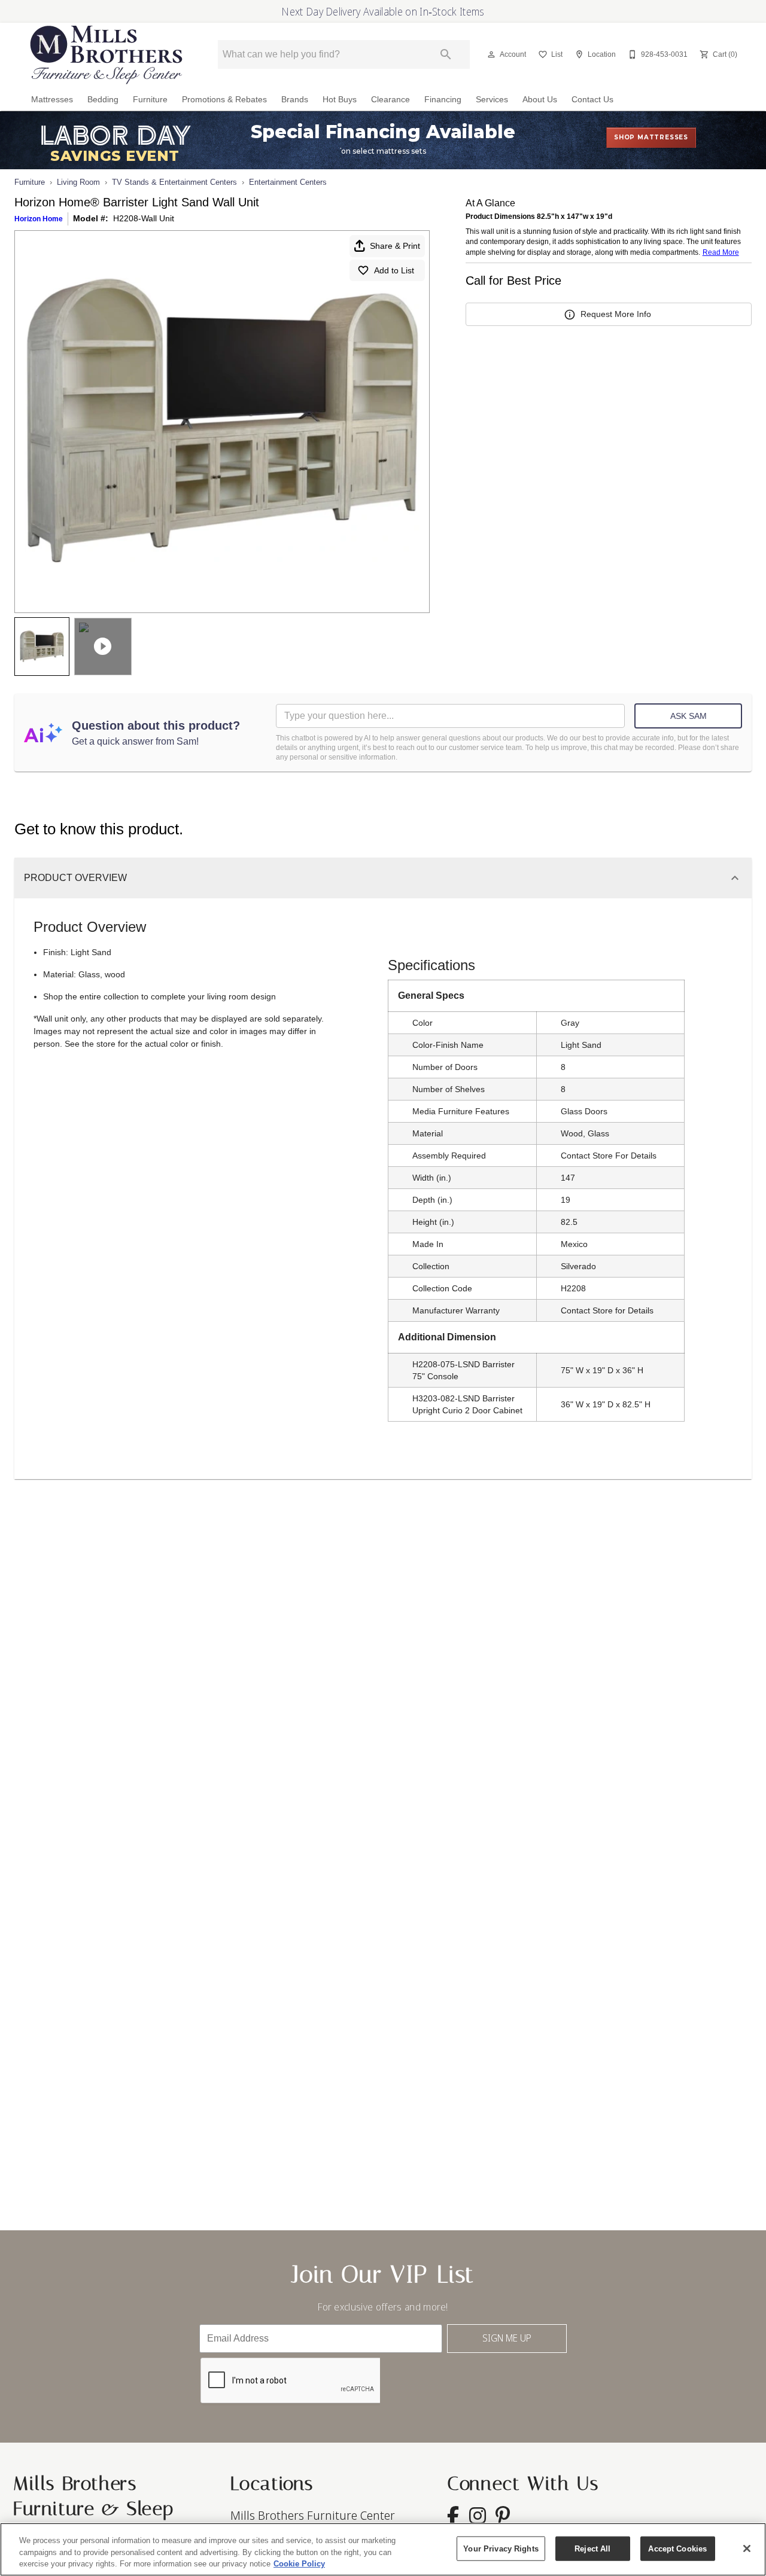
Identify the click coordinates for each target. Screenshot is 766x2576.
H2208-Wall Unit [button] (144, 218)
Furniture (150, 100)
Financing (443, 100)
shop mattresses (651, 137)
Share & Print (395, 246)
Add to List (394, 270)
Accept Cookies (677, 2548)
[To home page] (107, 55)
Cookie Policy (299, 2564)
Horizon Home (39, 219)
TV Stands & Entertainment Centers (174, 182)
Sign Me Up (507, 2338)
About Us (540, 100)
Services (492, 100)
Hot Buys (340, 100)
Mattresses (52, 100)
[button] (491, 54)
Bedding (103, 100)
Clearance (390, 100)
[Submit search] (446, 54)
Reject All (592, 2548)
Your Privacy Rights (501, 2548)
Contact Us (592, 100)
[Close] (747, 2548)
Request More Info (616, 314)
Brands (295, 100)
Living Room (78, 182)
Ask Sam (689, 716)
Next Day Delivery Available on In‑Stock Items (383, 11)
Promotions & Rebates (224, 100)
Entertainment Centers (288, 182)
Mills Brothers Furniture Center (313, 2515)
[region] (383, 2549)
